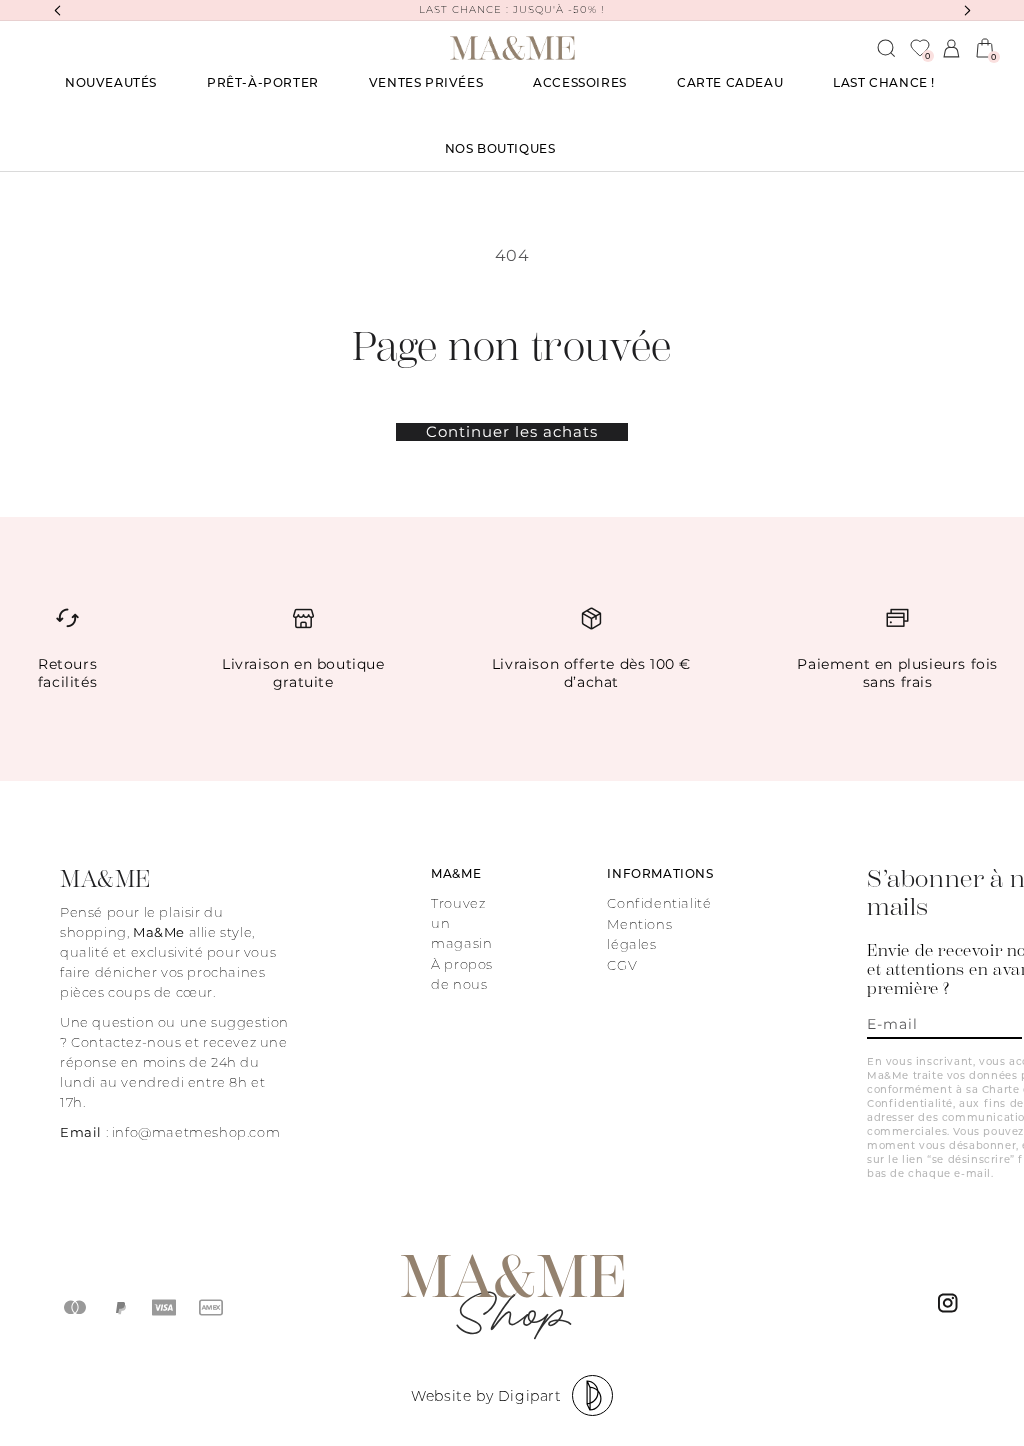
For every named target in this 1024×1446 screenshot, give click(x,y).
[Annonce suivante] (967, 10)
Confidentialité (659, 903)
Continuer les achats (512, 432)
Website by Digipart (486, 1396)
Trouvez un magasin (461, 923)
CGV (622, 965)
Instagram (951, 1308)
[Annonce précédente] (57, 10)
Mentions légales (639, 934)
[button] (263, 83)
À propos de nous (462, 974)
